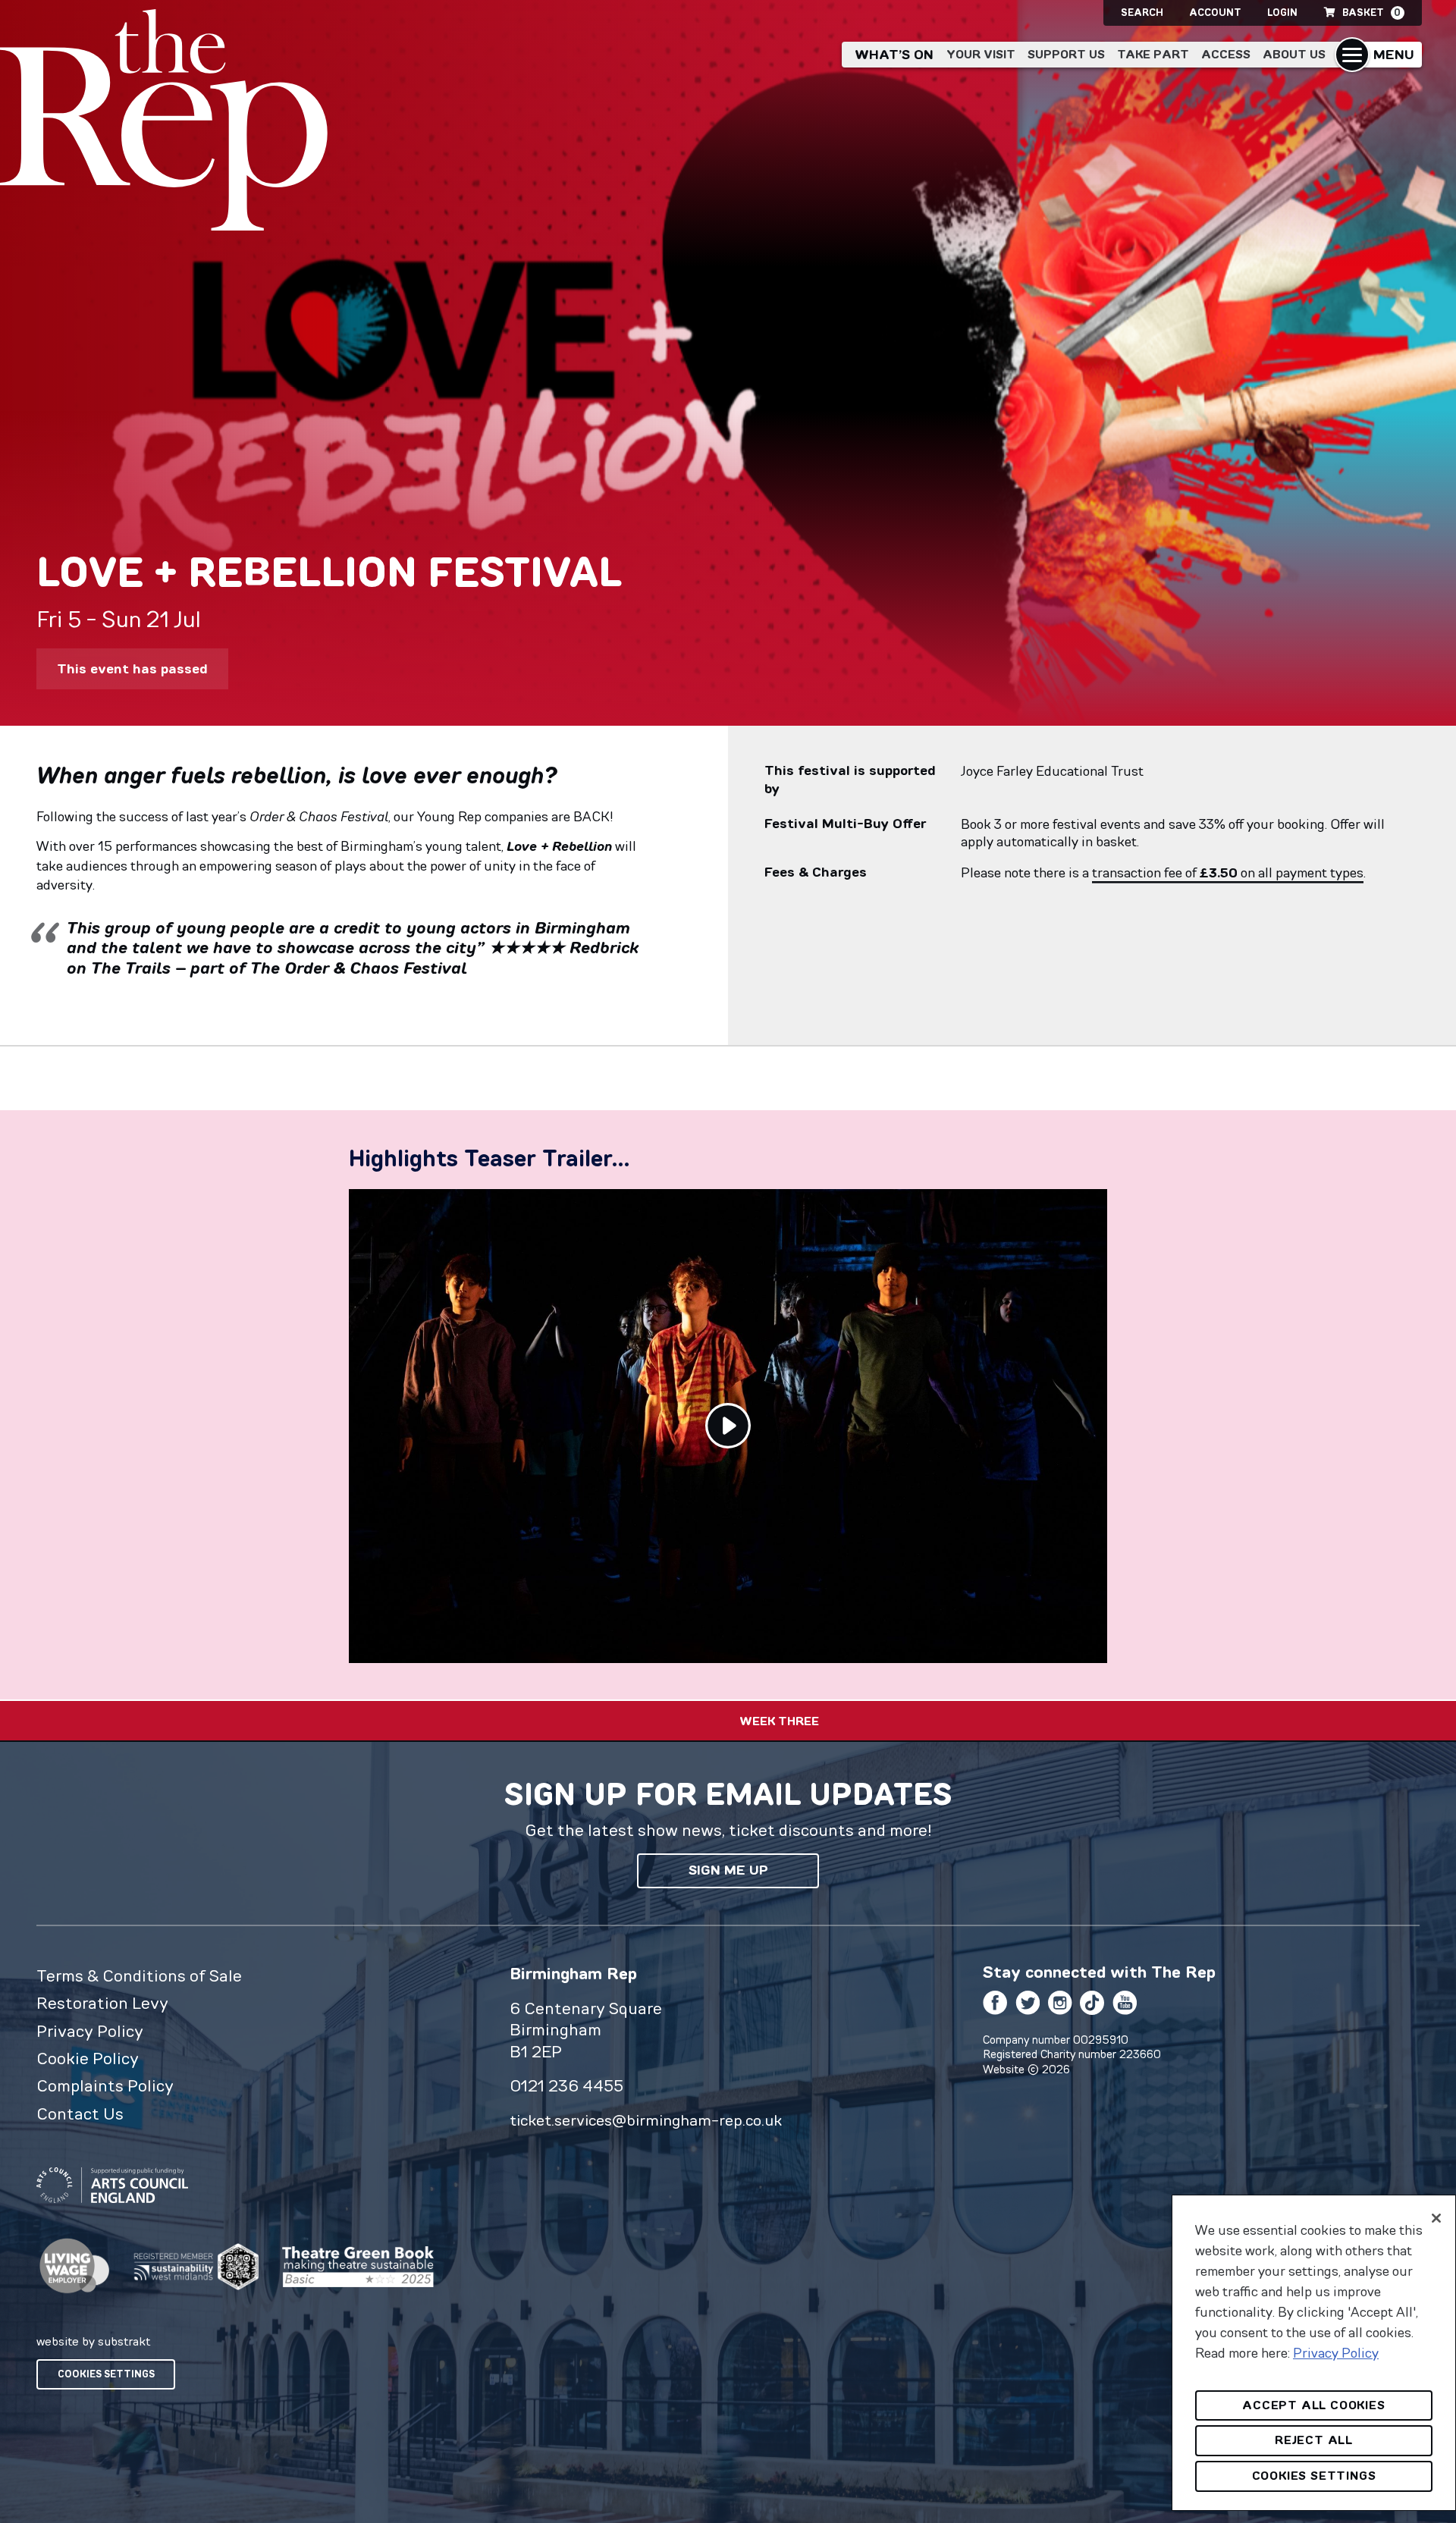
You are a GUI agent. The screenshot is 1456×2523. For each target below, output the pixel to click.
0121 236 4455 (566, 2085)
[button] (1378, 55)
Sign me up (728, 1870)
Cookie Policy (88, 2058)
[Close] (1436, 2218)
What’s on (894, 55)
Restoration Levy (102, 2003)
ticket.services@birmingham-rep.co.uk (646, 2120)
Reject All (1314, 2440)
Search (1142, 13)
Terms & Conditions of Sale (139, 1975)
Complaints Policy (105, 2085)
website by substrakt (93, 2341)
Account (1215, 13)
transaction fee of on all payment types (1228, 873)
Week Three (779, 1721)
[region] (1314, 2353)
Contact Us (80, 2113)
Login (1282, 13)
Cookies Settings (106, 2374)
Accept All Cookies (1313, 2405)
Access (1226, 54)
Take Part (1153, 54)
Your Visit (981, 54)
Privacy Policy (90, 2031)
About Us (1294, 54)
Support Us (1066, 54)
